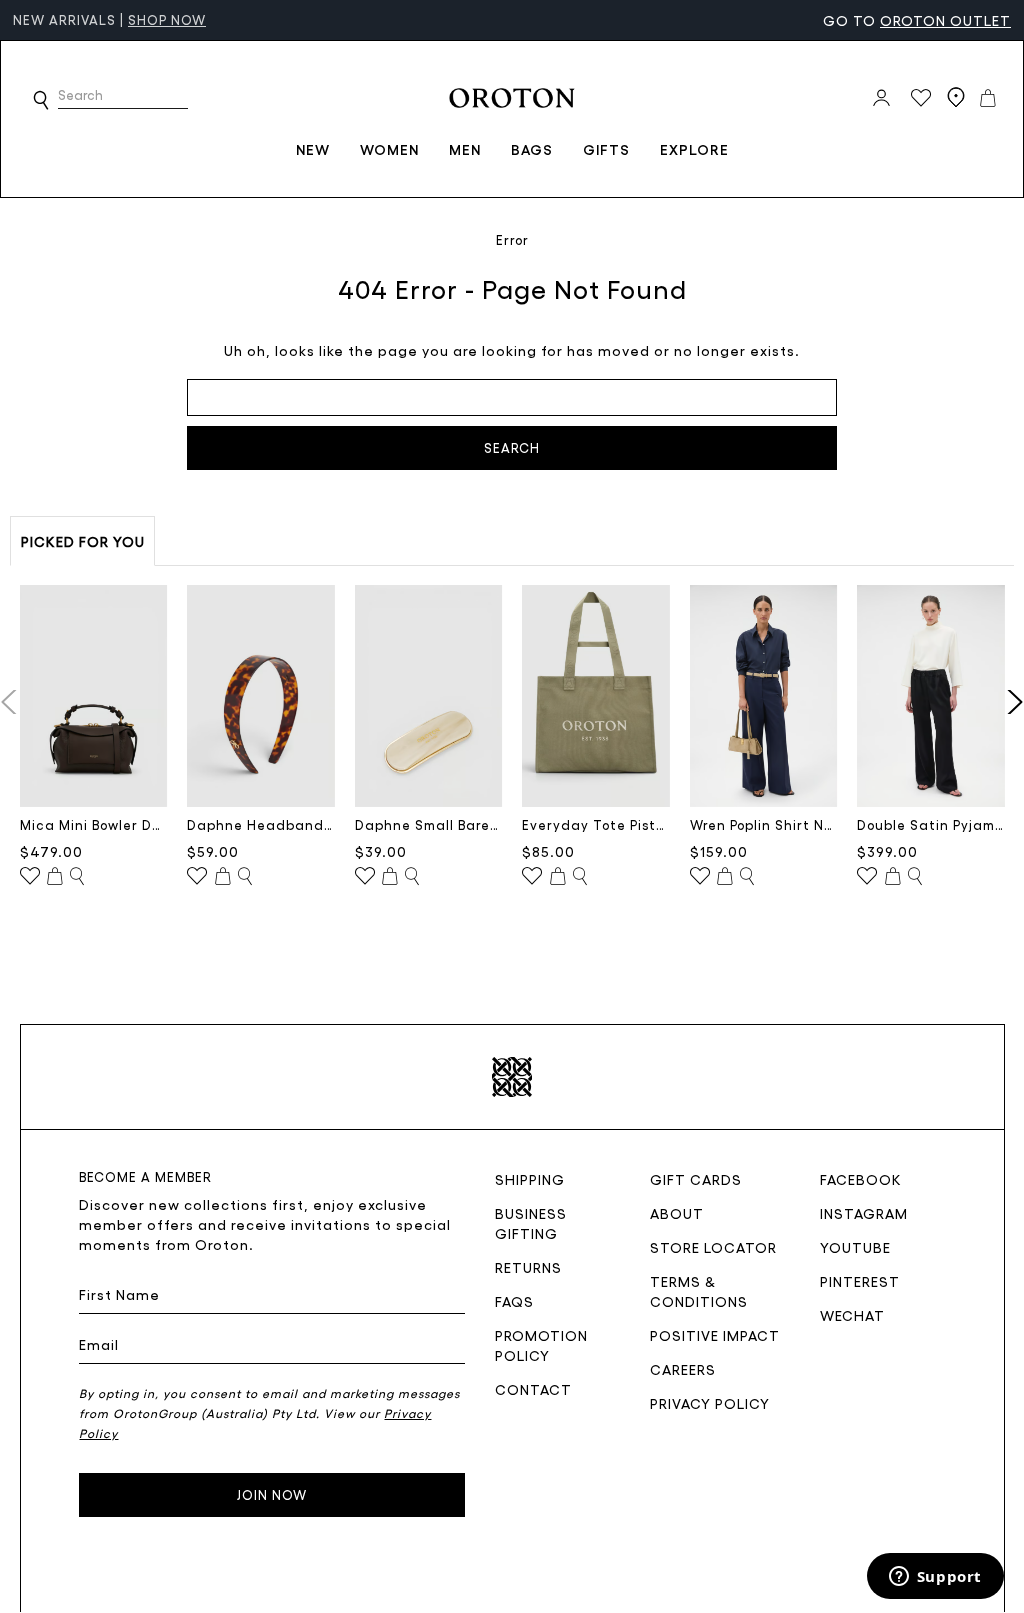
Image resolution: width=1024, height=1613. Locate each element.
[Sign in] (881, 98)
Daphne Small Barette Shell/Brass (429, 824)
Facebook (861, 1179)
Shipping (530, 1179)
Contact (533, 1389)
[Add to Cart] (55, 877)
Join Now (272, 1494)
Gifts (606, 149)
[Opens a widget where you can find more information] (935, 1578)
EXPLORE (694, 149)
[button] (41, 100)
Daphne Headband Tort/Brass (261, 824)
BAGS (532, 149)
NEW (313, 149)
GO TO (917, 20)
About (677, 1213)
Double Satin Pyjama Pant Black (931, 824)
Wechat (852, 1315)
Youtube (855, 1247)
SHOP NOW (167, 19)
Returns (528, 1267)
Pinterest (860, 1281)
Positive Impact (715, 1335)
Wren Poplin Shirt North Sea (764, 824)
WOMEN (389, 149)
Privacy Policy (710, 1403)
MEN (465, 149)
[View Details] (77, 877)
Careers (683, 1369)
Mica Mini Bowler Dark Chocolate (94, 824)
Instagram (864, 1213)
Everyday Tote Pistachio (596, 824)
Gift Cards (696, 1179)
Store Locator (713, 1247)
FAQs (514, 1301)
